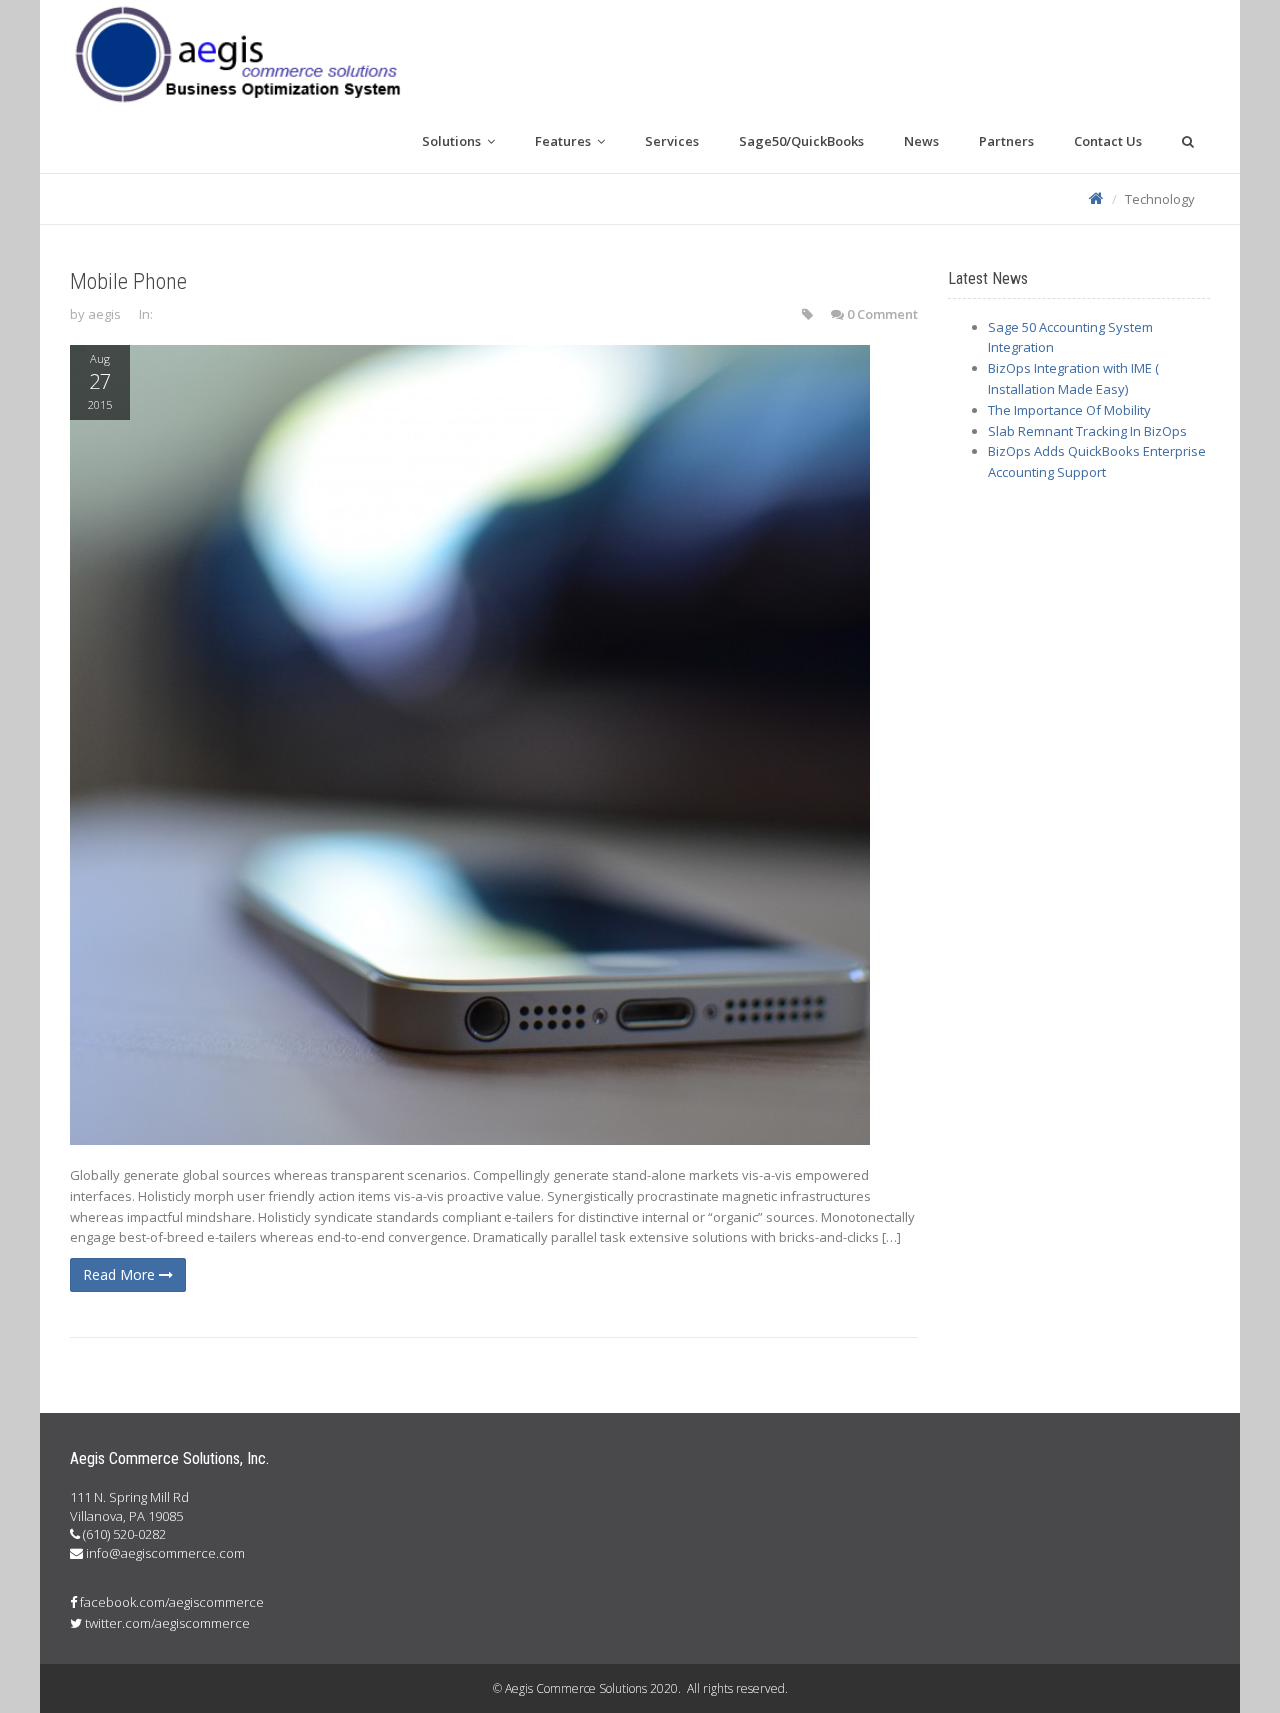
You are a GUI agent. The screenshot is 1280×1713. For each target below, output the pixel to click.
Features (564, 141)
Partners (1006, 141)
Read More (121, 1274)
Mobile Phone (128, 281)
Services (672, 141)
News (921, 141)
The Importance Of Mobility (1069, 410)
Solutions (453, 141)
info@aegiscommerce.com (165, 1553)
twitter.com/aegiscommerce (167, 1623)
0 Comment (882, 314)
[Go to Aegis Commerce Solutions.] (1096, 199)
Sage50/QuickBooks (801, 141)
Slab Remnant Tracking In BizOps (1087, 431)
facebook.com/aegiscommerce (172, 1602)
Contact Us (1108, 141)
